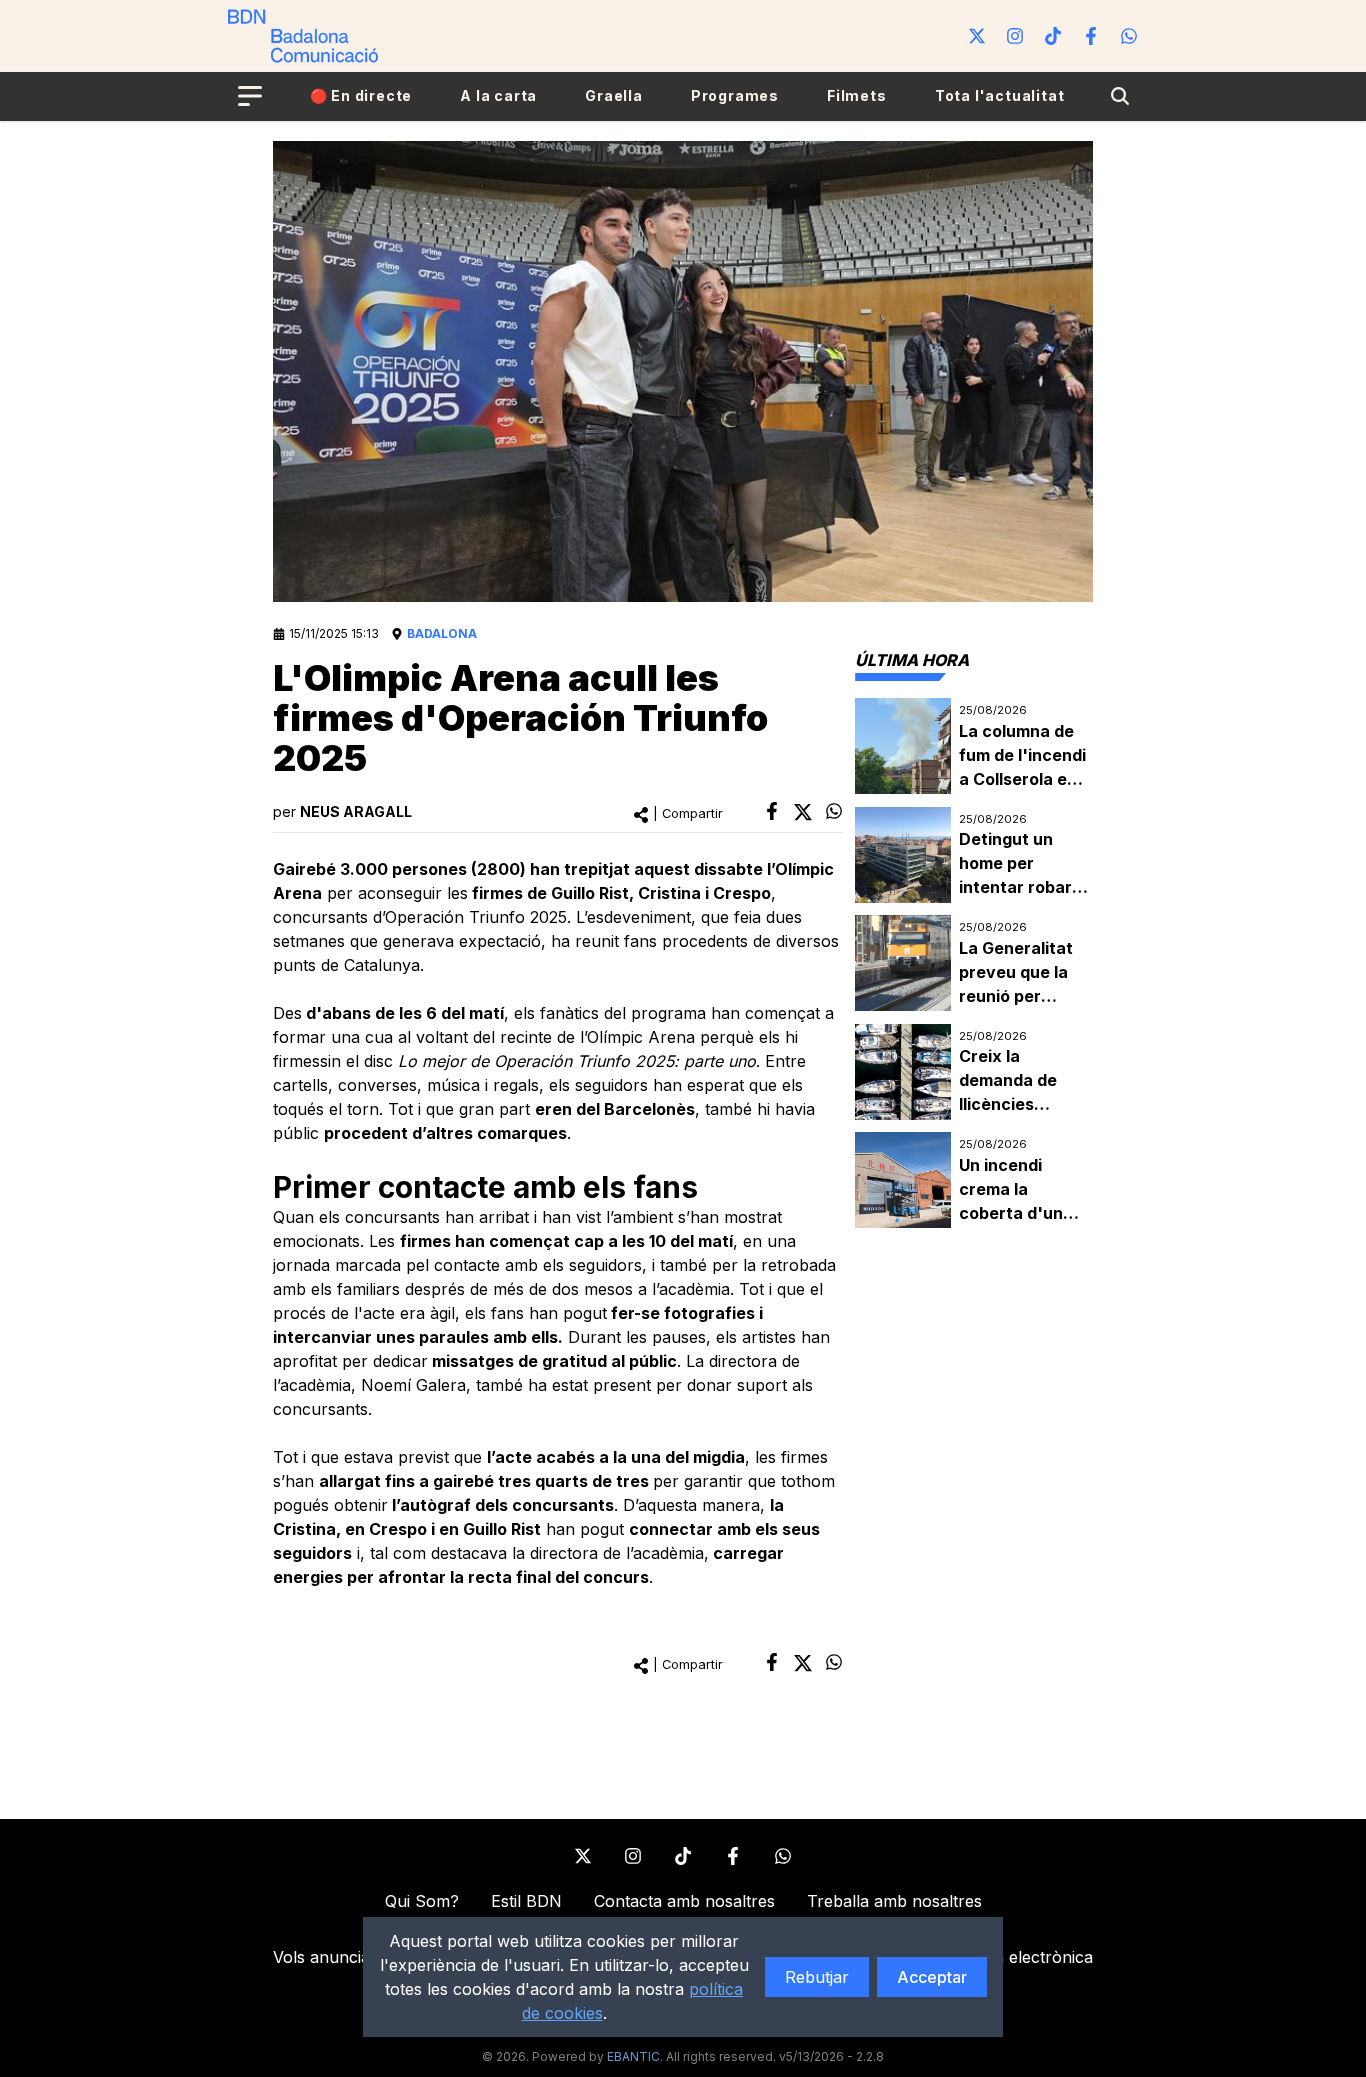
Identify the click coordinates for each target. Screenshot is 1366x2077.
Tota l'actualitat (1000, 95)
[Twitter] (977, 36)
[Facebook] (1091, 36)
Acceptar (932, 1977)
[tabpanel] (974, 963)
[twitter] (803, 812)
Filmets (857, 95)
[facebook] (772, 811)
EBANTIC (633, 2056)
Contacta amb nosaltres (684, 1901)
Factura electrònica (1019, 1957)
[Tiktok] (1053, 36)
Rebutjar (817, 1977)
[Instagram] (1015, 36)
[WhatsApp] (1129, 36)
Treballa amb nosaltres (894, 1901)
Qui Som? (422, 1901)
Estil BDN (526, 1901)
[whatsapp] (834, 811)
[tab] (912, 660)
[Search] (1120, 96)
